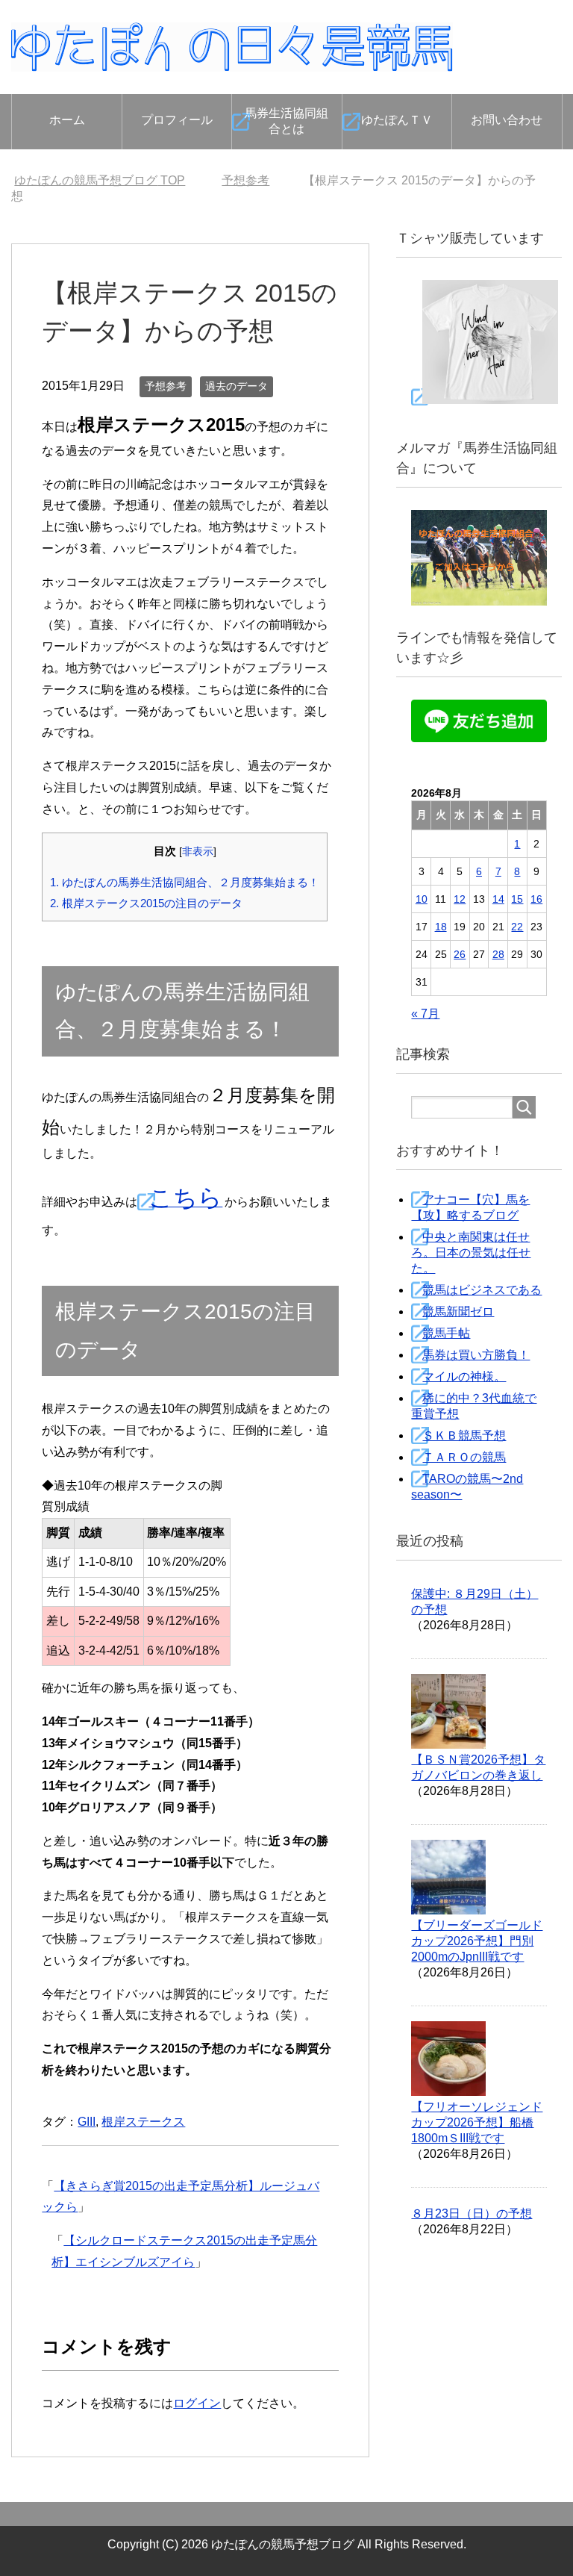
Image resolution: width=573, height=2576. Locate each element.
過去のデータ (237, 386)
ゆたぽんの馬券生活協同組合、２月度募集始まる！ (185, 882)
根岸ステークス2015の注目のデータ (146, 903)
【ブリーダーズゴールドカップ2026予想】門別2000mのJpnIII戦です (477, 1941)
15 (517, 899)
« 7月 (425, 1014)
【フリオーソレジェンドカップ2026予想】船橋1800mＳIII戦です (477, 2122)
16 (536, 899)
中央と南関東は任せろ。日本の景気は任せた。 (471, 1253)
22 (517, 927)
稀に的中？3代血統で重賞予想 (474, 1406)
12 (460, 899)
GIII (87, 2122)
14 (498, 899)
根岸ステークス (143, 2122)
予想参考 (166, 386)
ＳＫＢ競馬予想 (464, 1435)
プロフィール (177, 120)
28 (498, 954)
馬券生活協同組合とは (286, 121)
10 (422, 899)
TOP (100, 180)
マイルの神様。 (464, 1376)
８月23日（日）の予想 (472, 2213)
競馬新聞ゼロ (458, 1312)
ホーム (67, 120)
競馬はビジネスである (482, 1290)
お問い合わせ (507, 120)
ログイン (197, 2403)
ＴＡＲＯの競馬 (464, 1457)
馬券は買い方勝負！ (476, 1355)
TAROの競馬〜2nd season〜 (467, 1487)
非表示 (198, 852)
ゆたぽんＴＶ (397, 120)
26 (460, 954)
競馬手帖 (446, 1333)
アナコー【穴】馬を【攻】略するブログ (470, 1207)
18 (441, 927)
